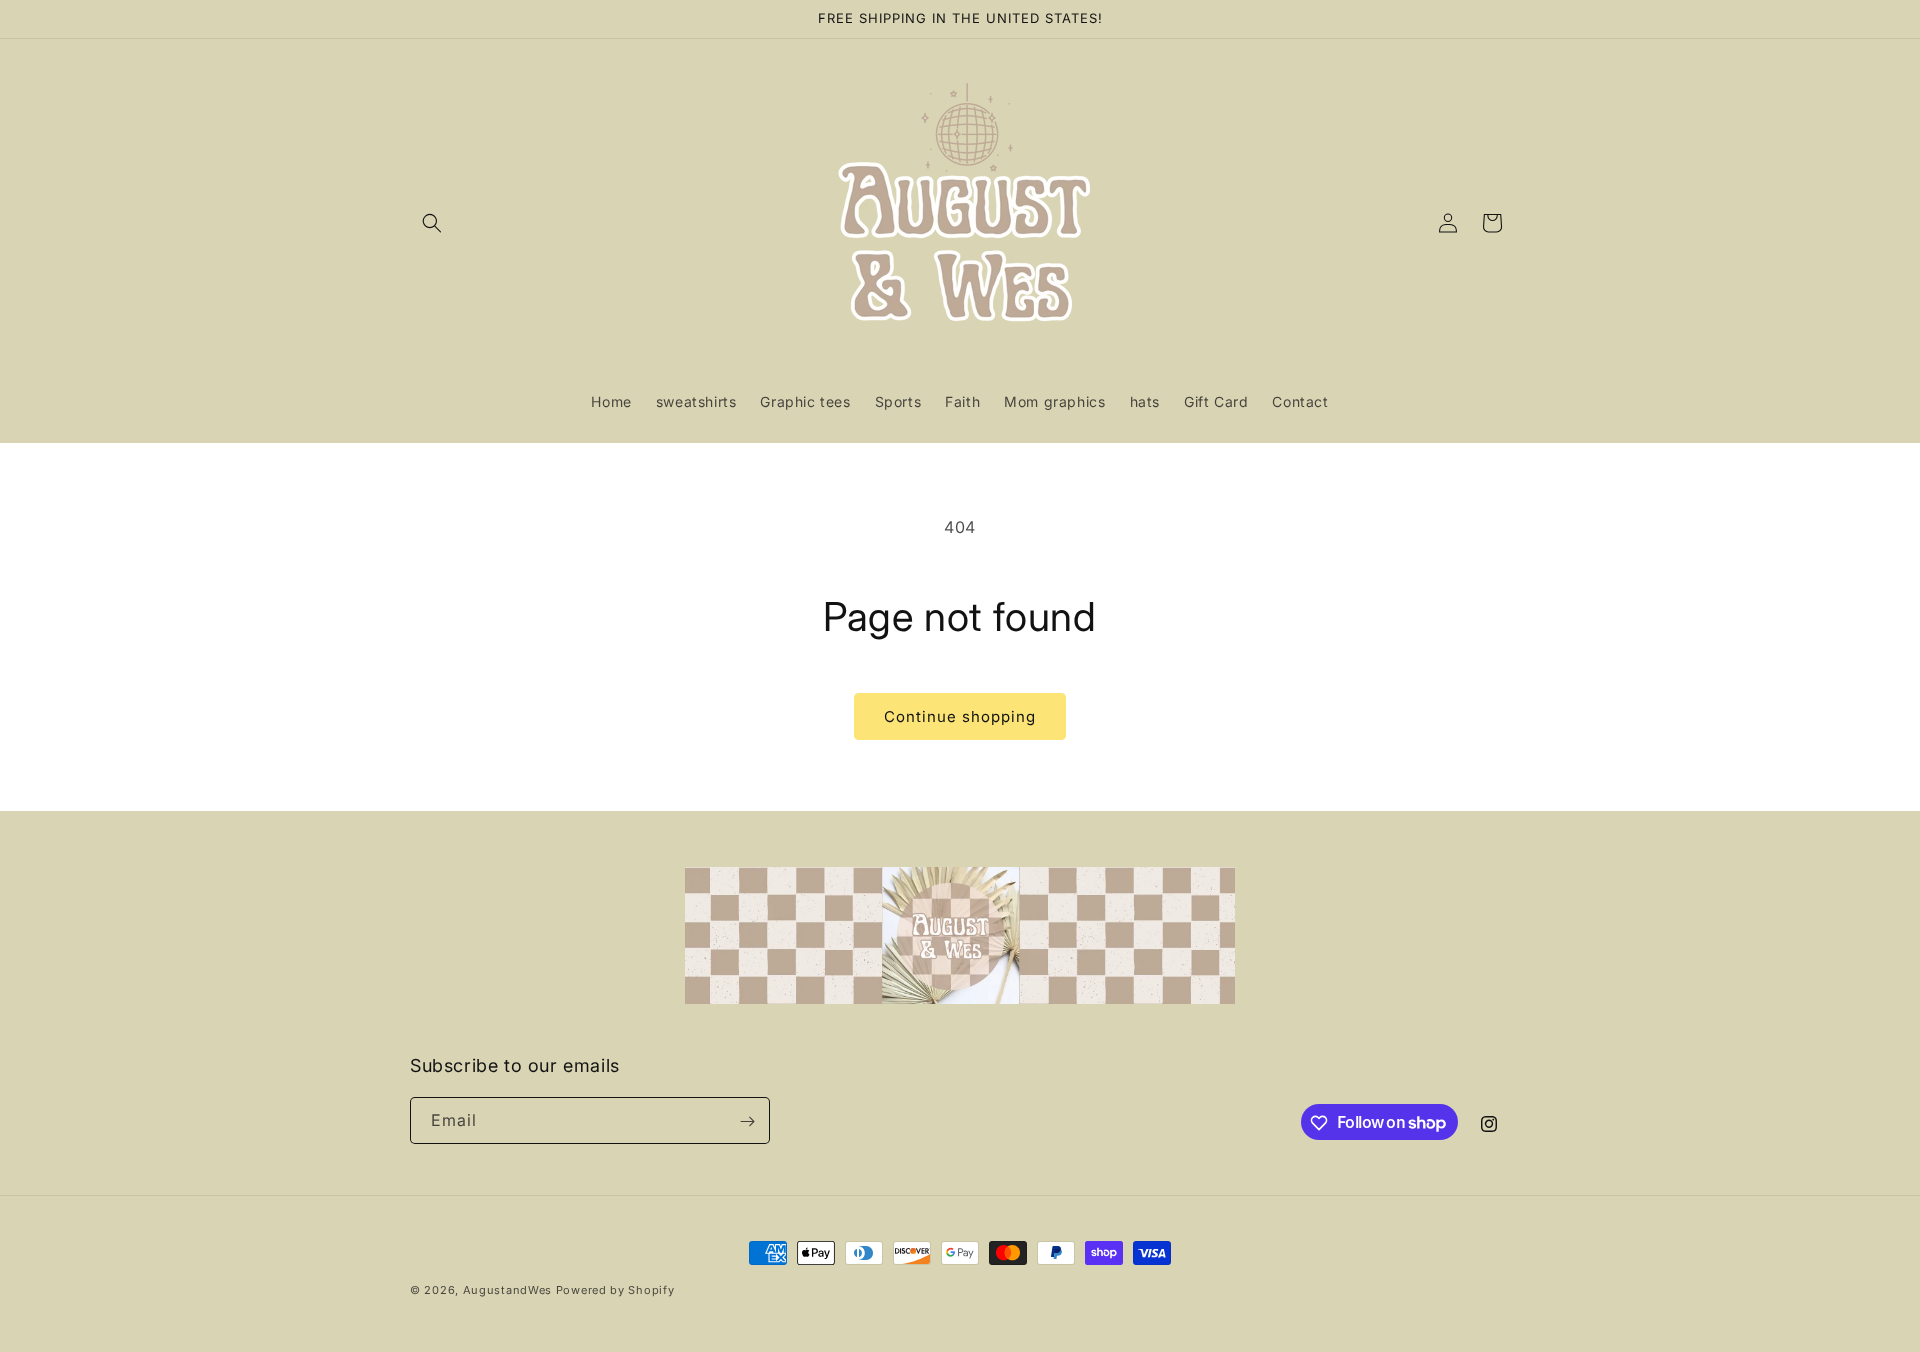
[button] (432, 223)
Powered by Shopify (615, 1290)
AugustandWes (507, 1290)
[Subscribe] (747, 1121)
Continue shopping (960, 716)
